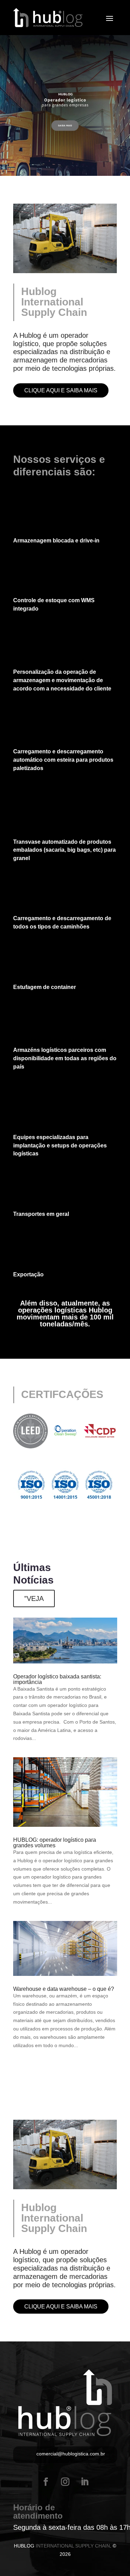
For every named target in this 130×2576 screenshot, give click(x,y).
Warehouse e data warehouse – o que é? (64, 1989)
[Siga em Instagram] (65, 2482)
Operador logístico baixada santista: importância (57, 1679)
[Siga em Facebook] (46, 2482)
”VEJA (34, 1598)
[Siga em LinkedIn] (85, 2482)
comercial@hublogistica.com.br (71, 2454)
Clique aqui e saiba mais (61, 390)
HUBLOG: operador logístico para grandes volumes (55, 1843)
